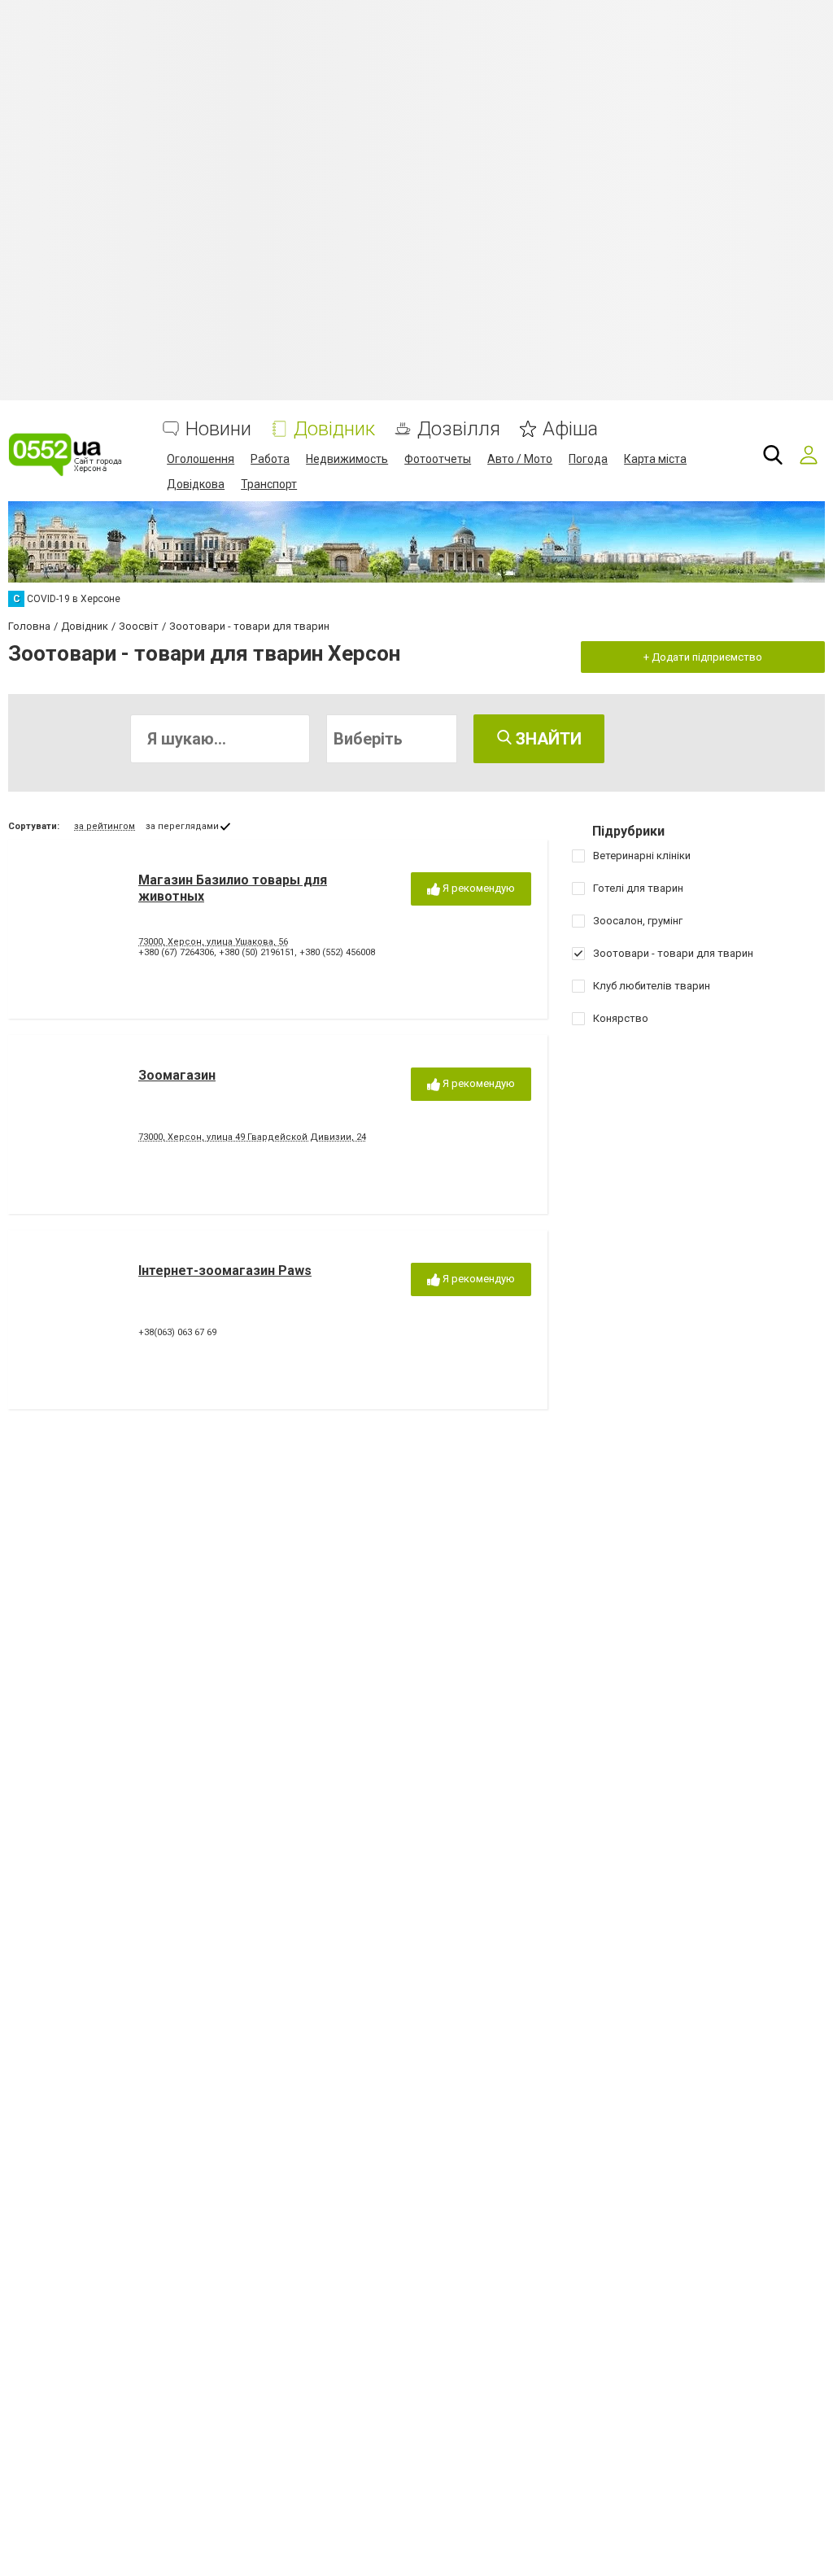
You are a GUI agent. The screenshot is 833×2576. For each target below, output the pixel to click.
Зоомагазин (177, 1075)
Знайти (547, 739)
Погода (588, 459)
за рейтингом (105, 826)
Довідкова (196, 484)
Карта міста (655, 459)
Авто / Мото (520, 459)
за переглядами (182, 826)
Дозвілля (459, 429)
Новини (218, 429)
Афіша (570, 429)
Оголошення (201, 459)
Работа (270, 459)
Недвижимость (347, 459)
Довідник (334, 429)
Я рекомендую (478, 888)
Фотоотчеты (438, 459)
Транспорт (269, 484)
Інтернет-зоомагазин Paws (225, 1271)
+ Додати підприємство (703, 657)
